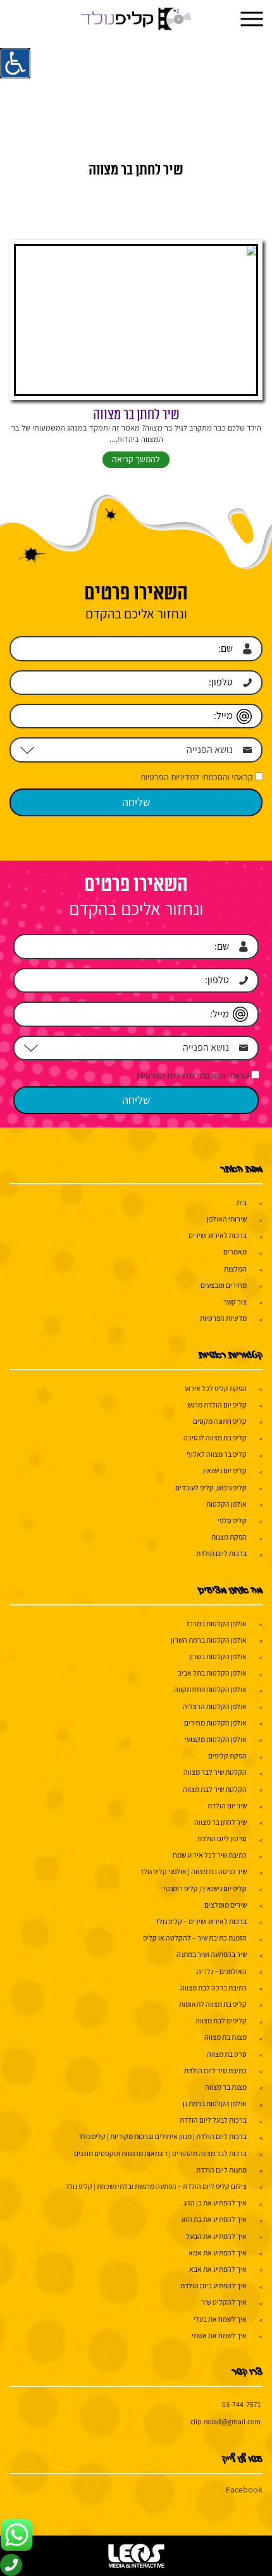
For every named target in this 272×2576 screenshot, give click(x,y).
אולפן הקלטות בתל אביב (212, 1673)
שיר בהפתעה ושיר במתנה (212, 1954)
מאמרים (235, 1252)
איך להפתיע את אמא (218, 2253)
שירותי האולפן (227, 1219)
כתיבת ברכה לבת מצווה (213, 1988)
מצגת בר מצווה (226, 2087)
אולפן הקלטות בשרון (218, 1656)
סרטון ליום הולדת (222, 1838)
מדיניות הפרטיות (223, 1318)
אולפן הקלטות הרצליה (215, 1706)
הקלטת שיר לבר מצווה (215, 1772)
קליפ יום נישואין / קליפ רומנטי (205, 1888)
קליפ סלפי (232, 1520)
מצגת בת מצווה (226, 2037)
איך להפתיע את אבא (218, 2269)
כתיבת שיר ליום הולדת (215, 2070)
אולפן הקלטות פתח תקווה (210, 1689)
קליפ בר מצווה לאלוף (217, 1454)
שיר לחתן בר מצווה (136, 415)
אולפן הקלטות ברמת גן (215, 2103)
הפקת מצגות (229, 1537)
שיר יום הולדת (227, 1806)
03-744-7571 (241, 2404)
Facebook (244, 2489)
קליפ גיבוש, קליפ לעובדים (211, 1487)
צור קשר (235, 1302)
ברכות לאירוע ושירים (218, 1235)
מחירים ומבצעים (224, 1285)
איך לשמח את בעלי (220, 2319)
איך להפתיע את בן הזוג (215, 2203)
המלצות (235, 1269)
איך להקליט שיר (224, 2302)
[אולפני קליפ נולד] (136, 19)
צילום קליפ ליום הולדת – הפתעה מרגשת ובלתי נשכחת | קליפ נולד (156, 2186)
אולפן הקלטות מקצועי (216, 1739)
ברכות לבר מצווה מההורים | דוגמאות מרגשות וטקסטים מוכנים (160, 2153)
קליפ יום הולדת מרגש (217, 1405)
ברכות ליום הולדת (221, 1553)
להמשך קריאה (136, 459)
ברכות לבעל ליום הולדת (213, 2120)
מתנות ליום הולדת (221, 2170)
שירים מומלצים (226, 1905)
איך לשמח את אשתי (219, 2335)
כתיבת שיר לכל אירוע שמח (210, 1855)
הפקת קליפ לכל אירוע (216, 1388)
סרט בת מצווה (227, 2054)
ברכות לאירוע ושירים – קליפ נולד (201, 1921)
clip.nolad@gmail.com (226, 2421)
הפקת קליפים (227, 1756)
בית (242, 1202)
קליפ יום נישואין (225, 1470)
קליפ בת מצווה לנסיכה (215, 1438)
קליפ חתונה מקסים (220, 1421)
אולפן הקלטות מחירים (215, 1723)
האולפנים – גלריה (222, 1971)
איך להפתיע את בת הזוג (214, 2219)
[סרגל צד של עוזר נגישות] (15, 63)
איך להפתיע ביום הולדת (213, 2285)
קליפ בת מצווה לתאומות (213, 2004)
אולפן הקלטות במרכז (217, 1623)
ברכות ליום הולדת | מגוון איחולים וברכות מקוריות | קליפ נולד (163, 2136)
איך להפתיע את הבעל (216, 2236)
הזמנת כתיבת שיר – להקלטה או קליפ (195, 1938)
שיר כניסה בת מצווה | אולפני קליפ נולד (193, 1871)
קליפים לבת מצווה (221, 2021)
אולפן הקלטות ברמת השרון (209, 1640)
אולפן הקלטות (226, 1504)
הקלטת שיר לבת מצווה (215, 1789)
